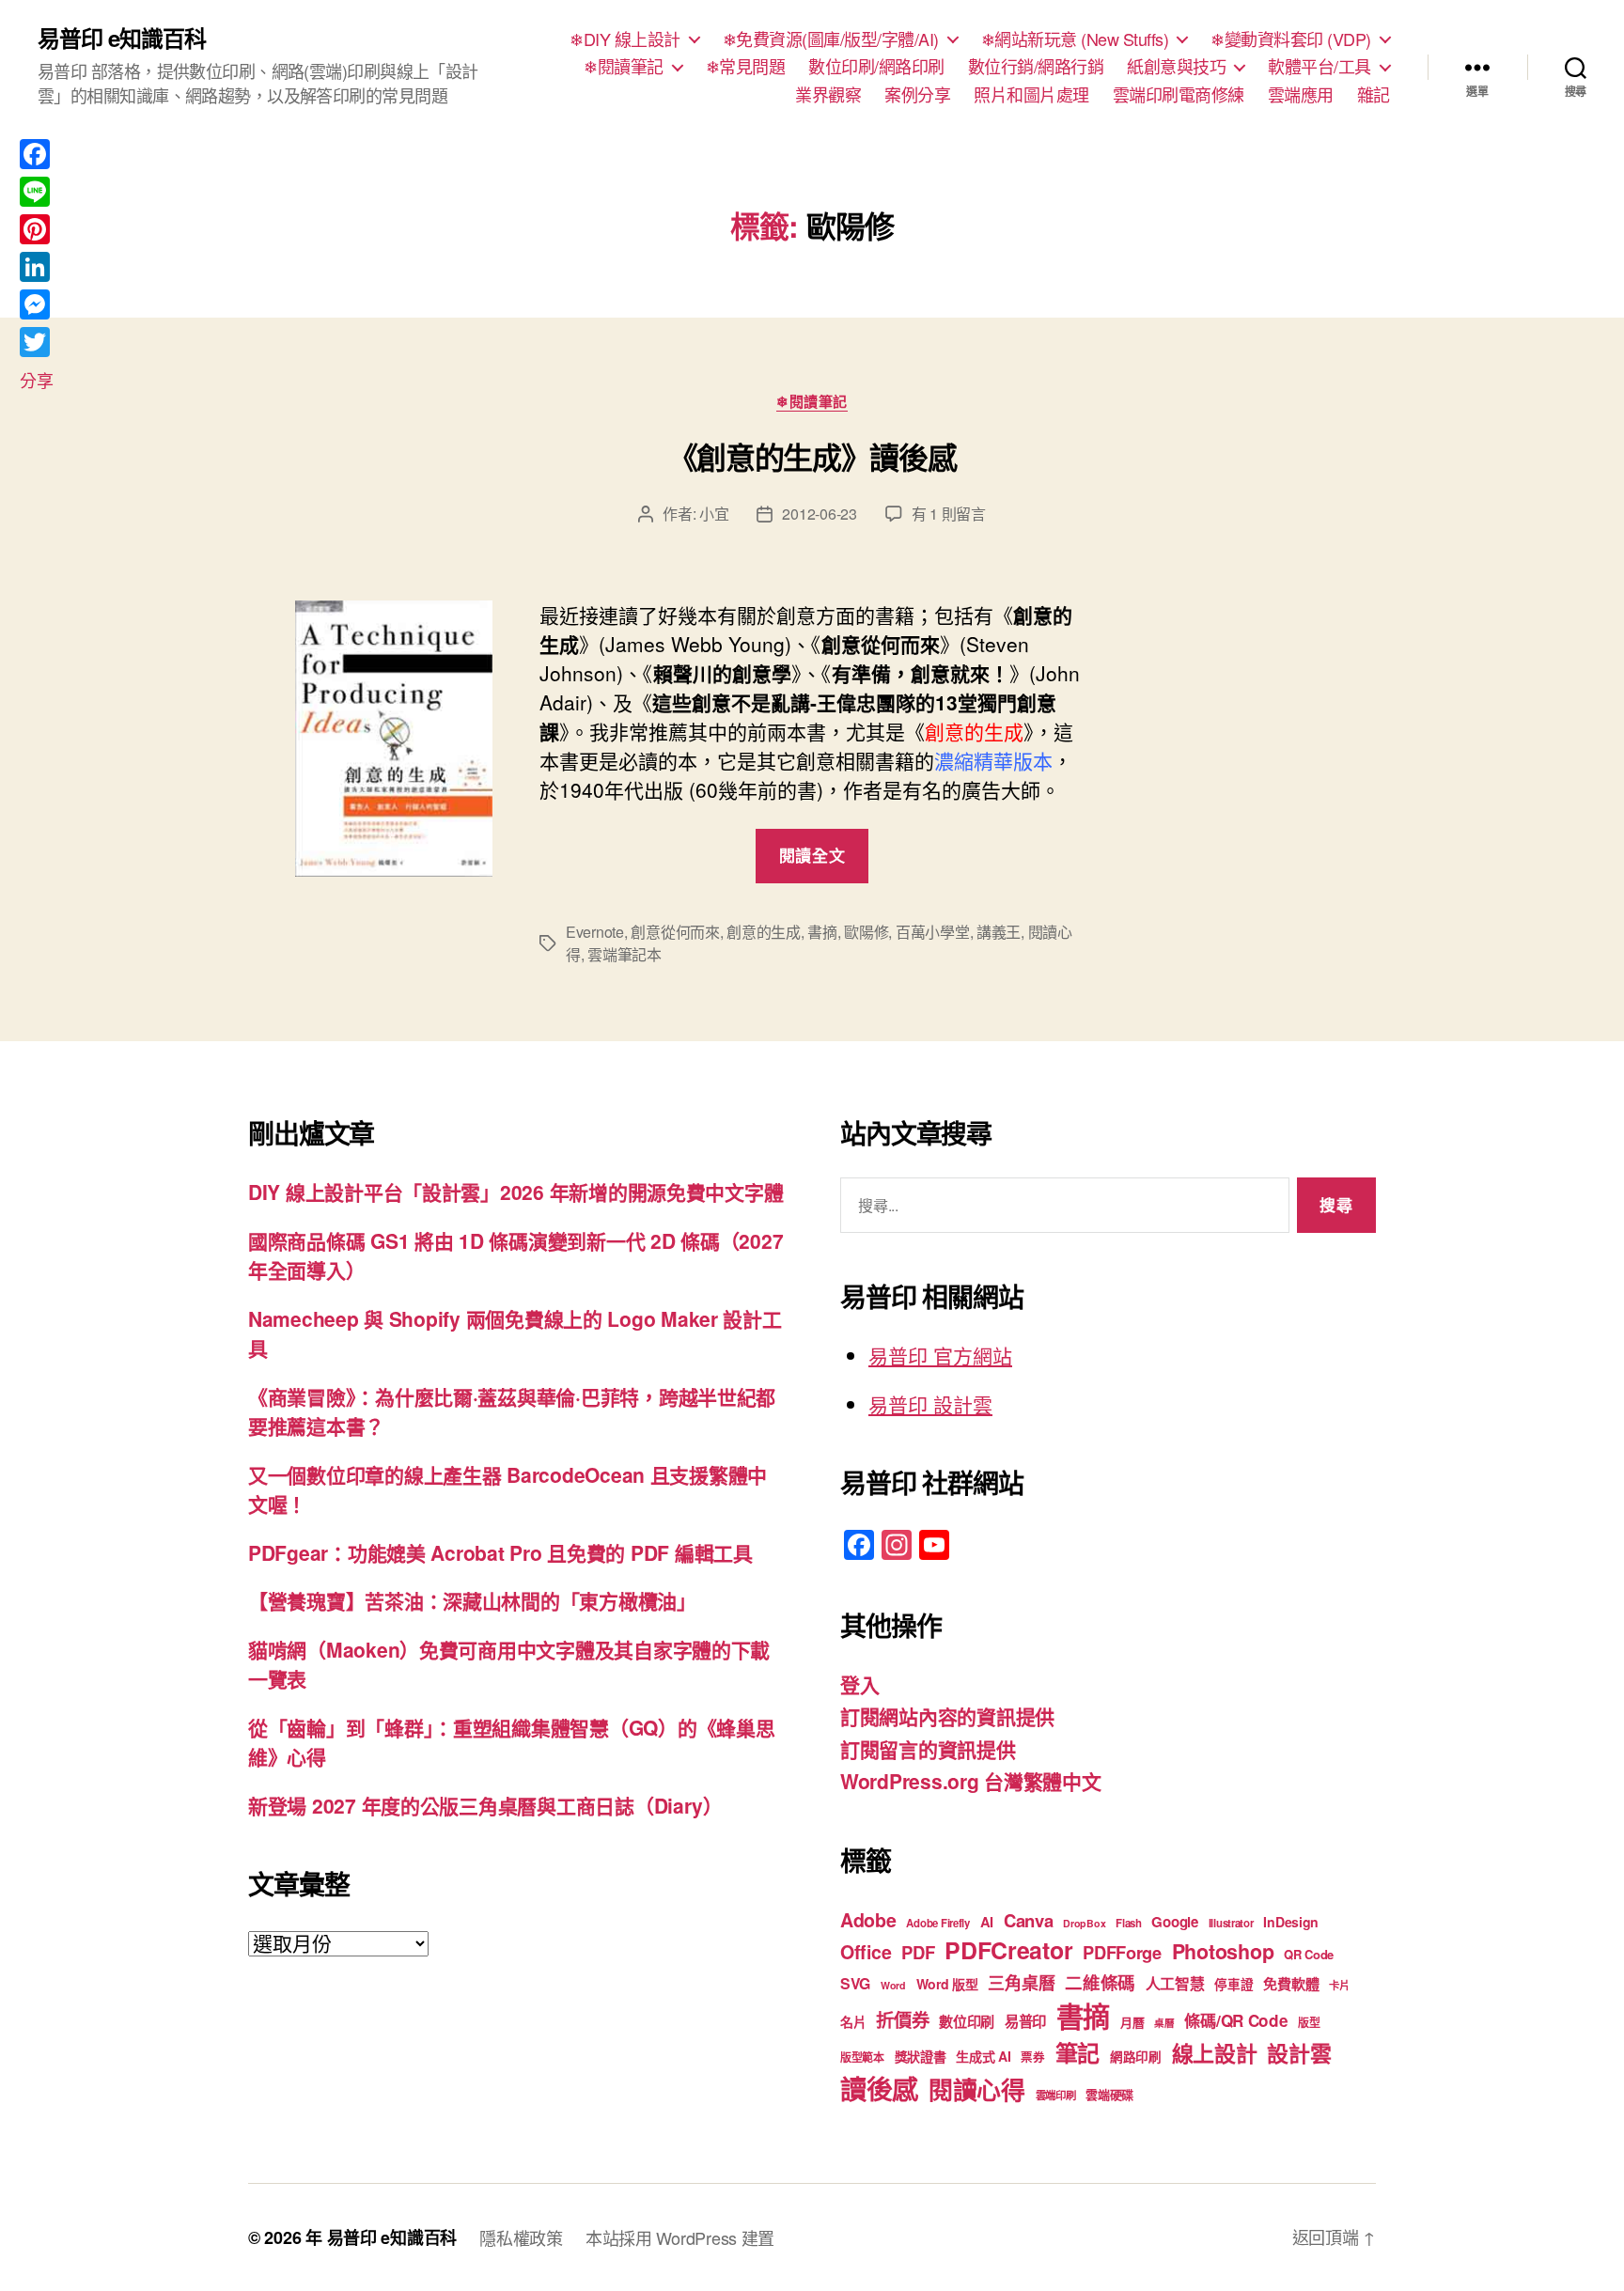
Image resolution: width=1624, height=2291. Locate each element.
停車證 (1234, 1984)
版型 (1309, 2023)
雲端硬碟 (1109, 2094)
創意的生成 (764, 932)
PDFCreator (1008, 1950)
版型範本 (862, 2057)
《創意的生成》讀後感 (812, 457)
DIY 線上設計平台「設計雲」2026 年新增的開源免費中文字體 (515, 1192)
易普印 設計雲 (930, 1404)
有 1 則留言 (949, 514)
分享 (36, 380)
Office (866, 1952)
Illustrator (1231, 1923)
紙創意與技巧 (1176, 67)
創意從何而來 (675, 932)
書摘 (822, 932)
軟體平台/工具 (1319, 67)
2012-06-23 (819, 514)
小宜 (714, 514)
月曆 (1132, 2022)
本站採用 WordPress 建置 (680, 2237)
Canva (1029, 1920)
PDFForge (1122, 1952)
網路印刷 (1136, 2057)
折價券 (902, 2019)
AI (987, 1922)
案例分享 (917, 95)
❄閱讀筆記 (624, 67)
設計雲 (1299, 2053)
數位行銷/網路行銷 (1036, 67)
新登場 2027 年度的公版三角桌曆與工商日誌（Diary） (485, 1805)
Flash (1129, 1923)
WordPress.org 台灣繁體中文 (971, 1781)
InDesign (1291, 1922)
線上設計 (1215, 2053)
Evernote (595, 932)
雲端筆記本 (625, 954)
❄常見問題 (746, 67)
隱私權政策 (521, 2237)
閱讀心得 (977, 2089)
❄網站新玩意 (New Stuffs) (1075, 39)
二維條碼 (1100, 1982)
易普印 (1025, 2021)
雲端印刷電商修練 (1179, 95)
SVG (855, 1983)
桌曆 (1164, 2023)
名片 (853, 2021)
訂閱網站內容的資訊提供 (947, 1716)
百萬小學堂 (933, 932)
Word (893, 1985)
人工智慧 (1175, 1983)
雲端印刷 (1056, 2095)
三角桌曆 (1021, 1983)
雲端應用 (1301, 95)
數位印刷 (967, 2021)
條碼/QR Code (1236, 2020)
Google (1174, 1922)
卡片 (1339, 1985)
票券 (1032, 2057)
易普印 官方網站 (940, 1355)
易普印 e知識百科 (122, 38)
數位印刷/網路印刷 (876, 67)
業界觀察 (828, 95)
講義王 (999, 932)
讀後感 (879, 2088)
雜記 (1374, 95)
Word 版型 (947, 1984)
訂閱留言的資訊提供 (928, 1749)
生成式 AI (983, 2056)
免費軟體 (1291, 1984)
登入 (859, 1684)
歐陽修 (866, 932)
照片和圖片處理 (1031, 95)
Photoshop (1223, 1951)
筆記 (1077, 2052)
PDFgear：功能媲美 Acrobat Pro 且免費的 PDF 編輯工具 (500, 1552)
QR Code (1309, 1954)
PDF (918, 1952)
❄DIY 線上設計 (625, 39)
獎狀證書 (921, 2056)
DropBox (1084, 1923)
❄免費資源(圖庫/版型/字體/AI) (831, 39)
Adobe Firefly (938, 1923)
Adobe (868, 1920)
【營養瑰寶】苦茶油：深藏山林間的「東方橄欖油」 (472, 1600)
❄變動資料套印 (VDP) (1291, 39)
